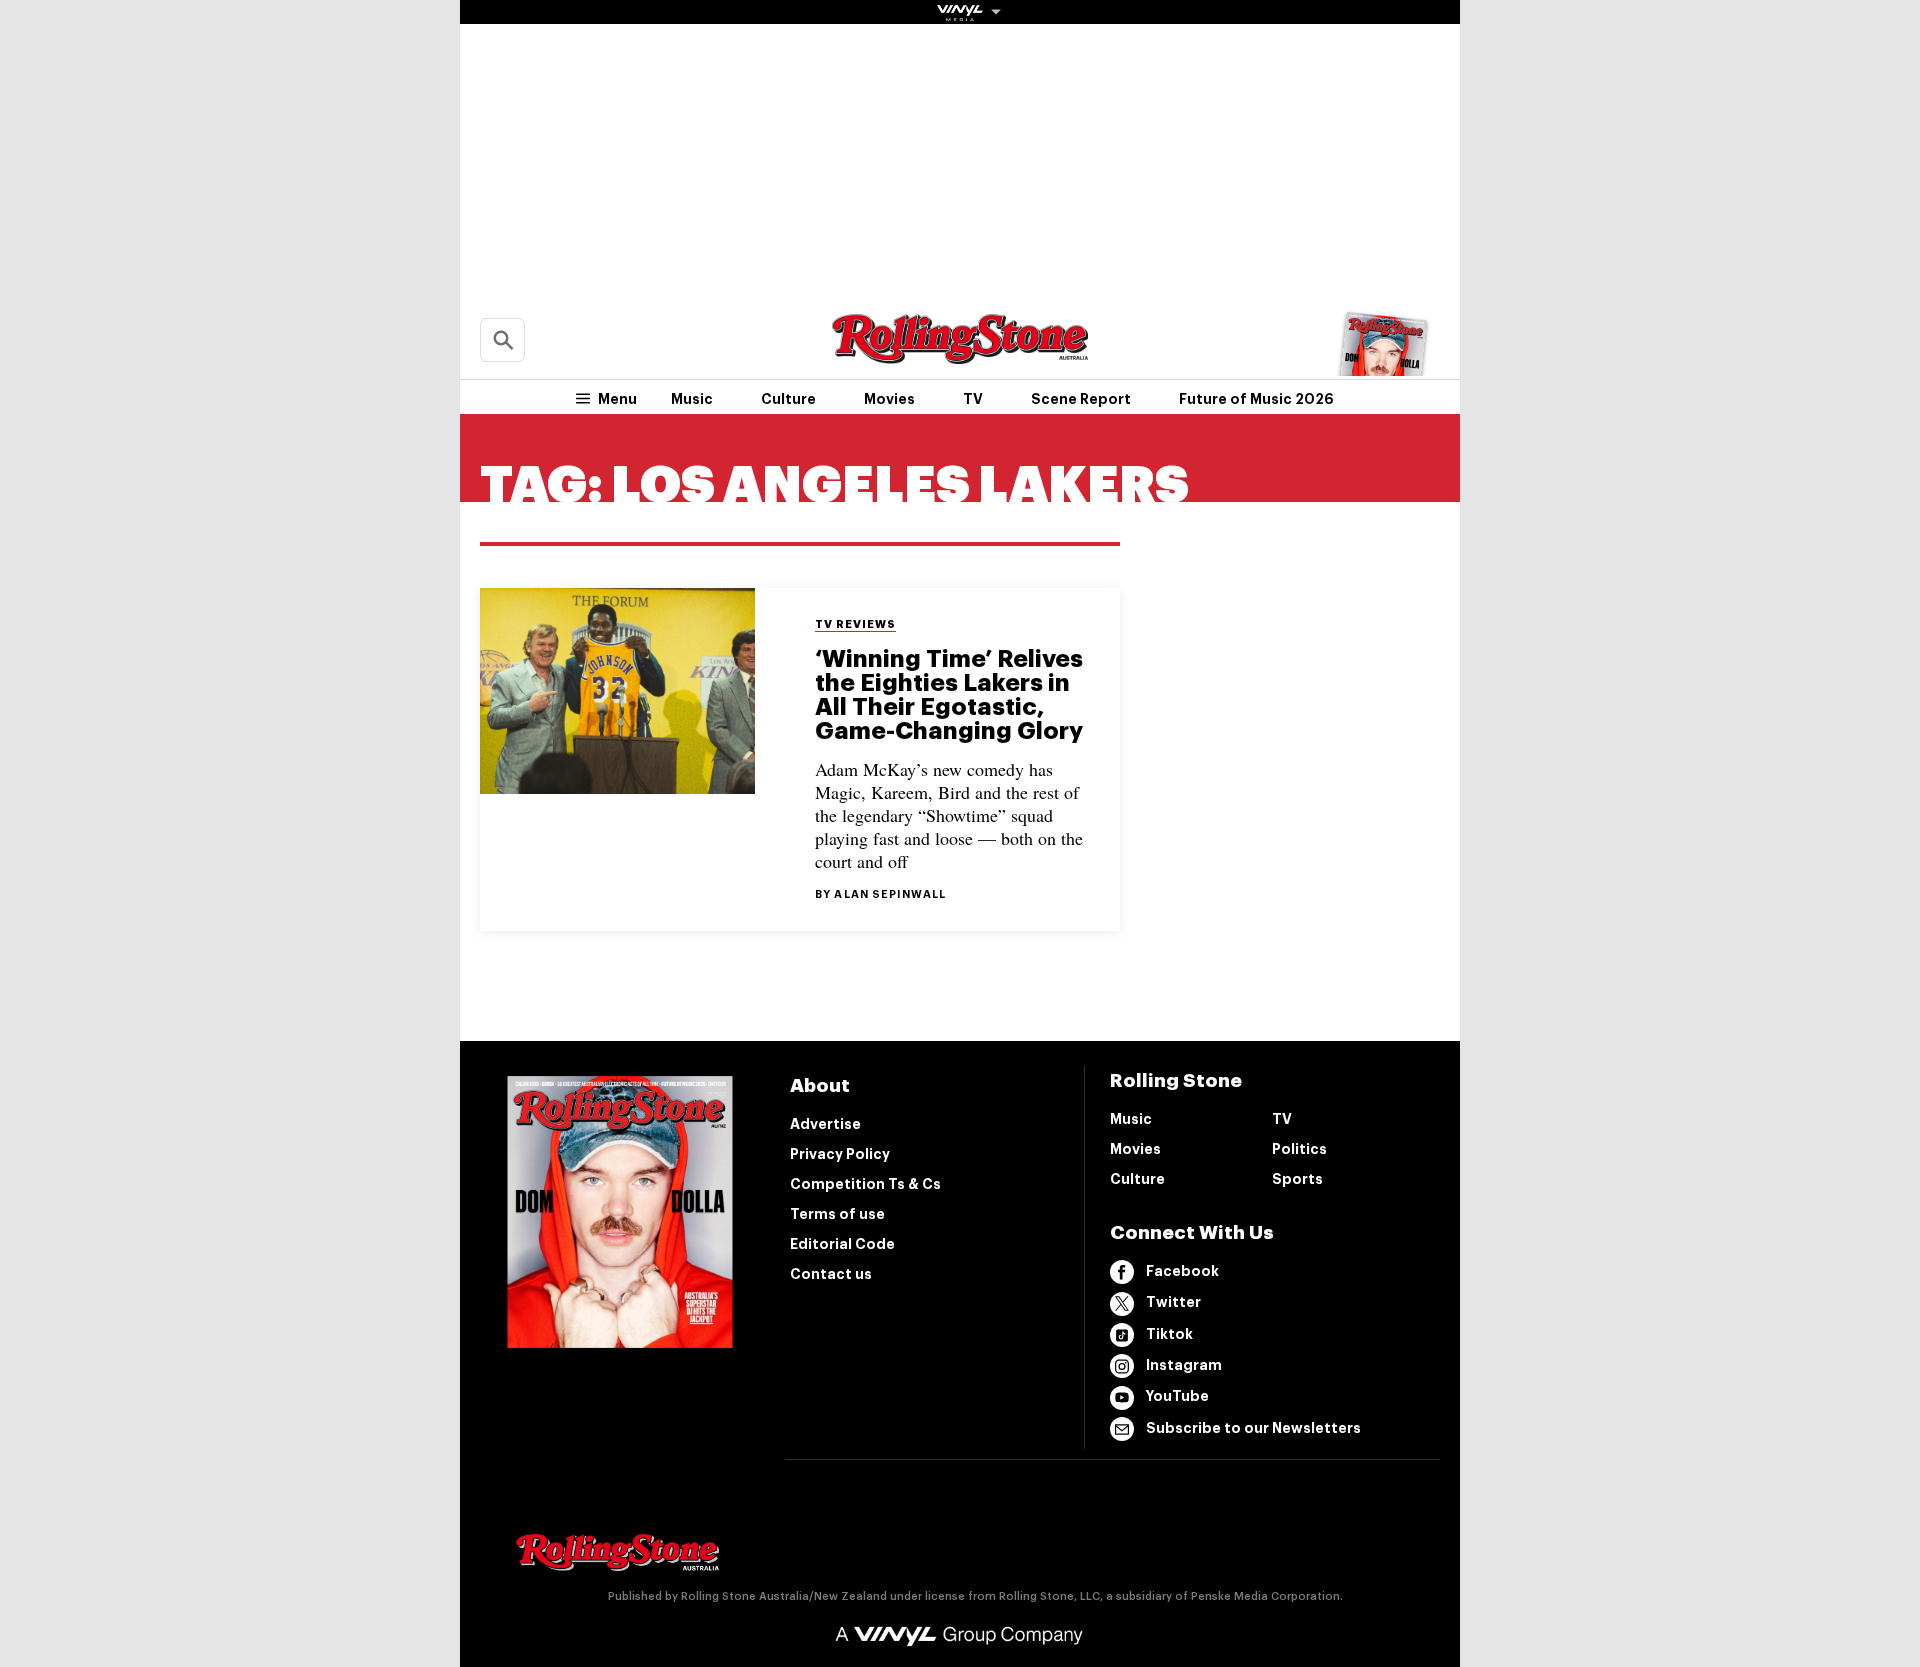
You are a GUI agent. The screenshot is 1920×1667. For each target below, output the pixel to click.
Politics (1299, 1149)
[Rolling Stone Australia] (960, 354)
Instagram (1184, 1365)
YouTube (1177, 1396)
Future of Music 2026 (1256, 399)
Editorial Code (842, 1244)
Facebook (1182, 1271)
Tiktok (1169, 1334)
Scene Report (1081, 399)
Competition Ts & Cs (865, 1184)
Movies (889, 399)
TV (973, 399)
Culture (788, 399)
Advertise (825, 1124)
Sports (1297, 1179)
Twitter (1173, 1302)
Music (692, 399)
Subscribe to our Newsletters (1253, 1428)
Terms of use (837, 1214)
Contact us (831, 1274)
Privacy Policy (840, 1154)
